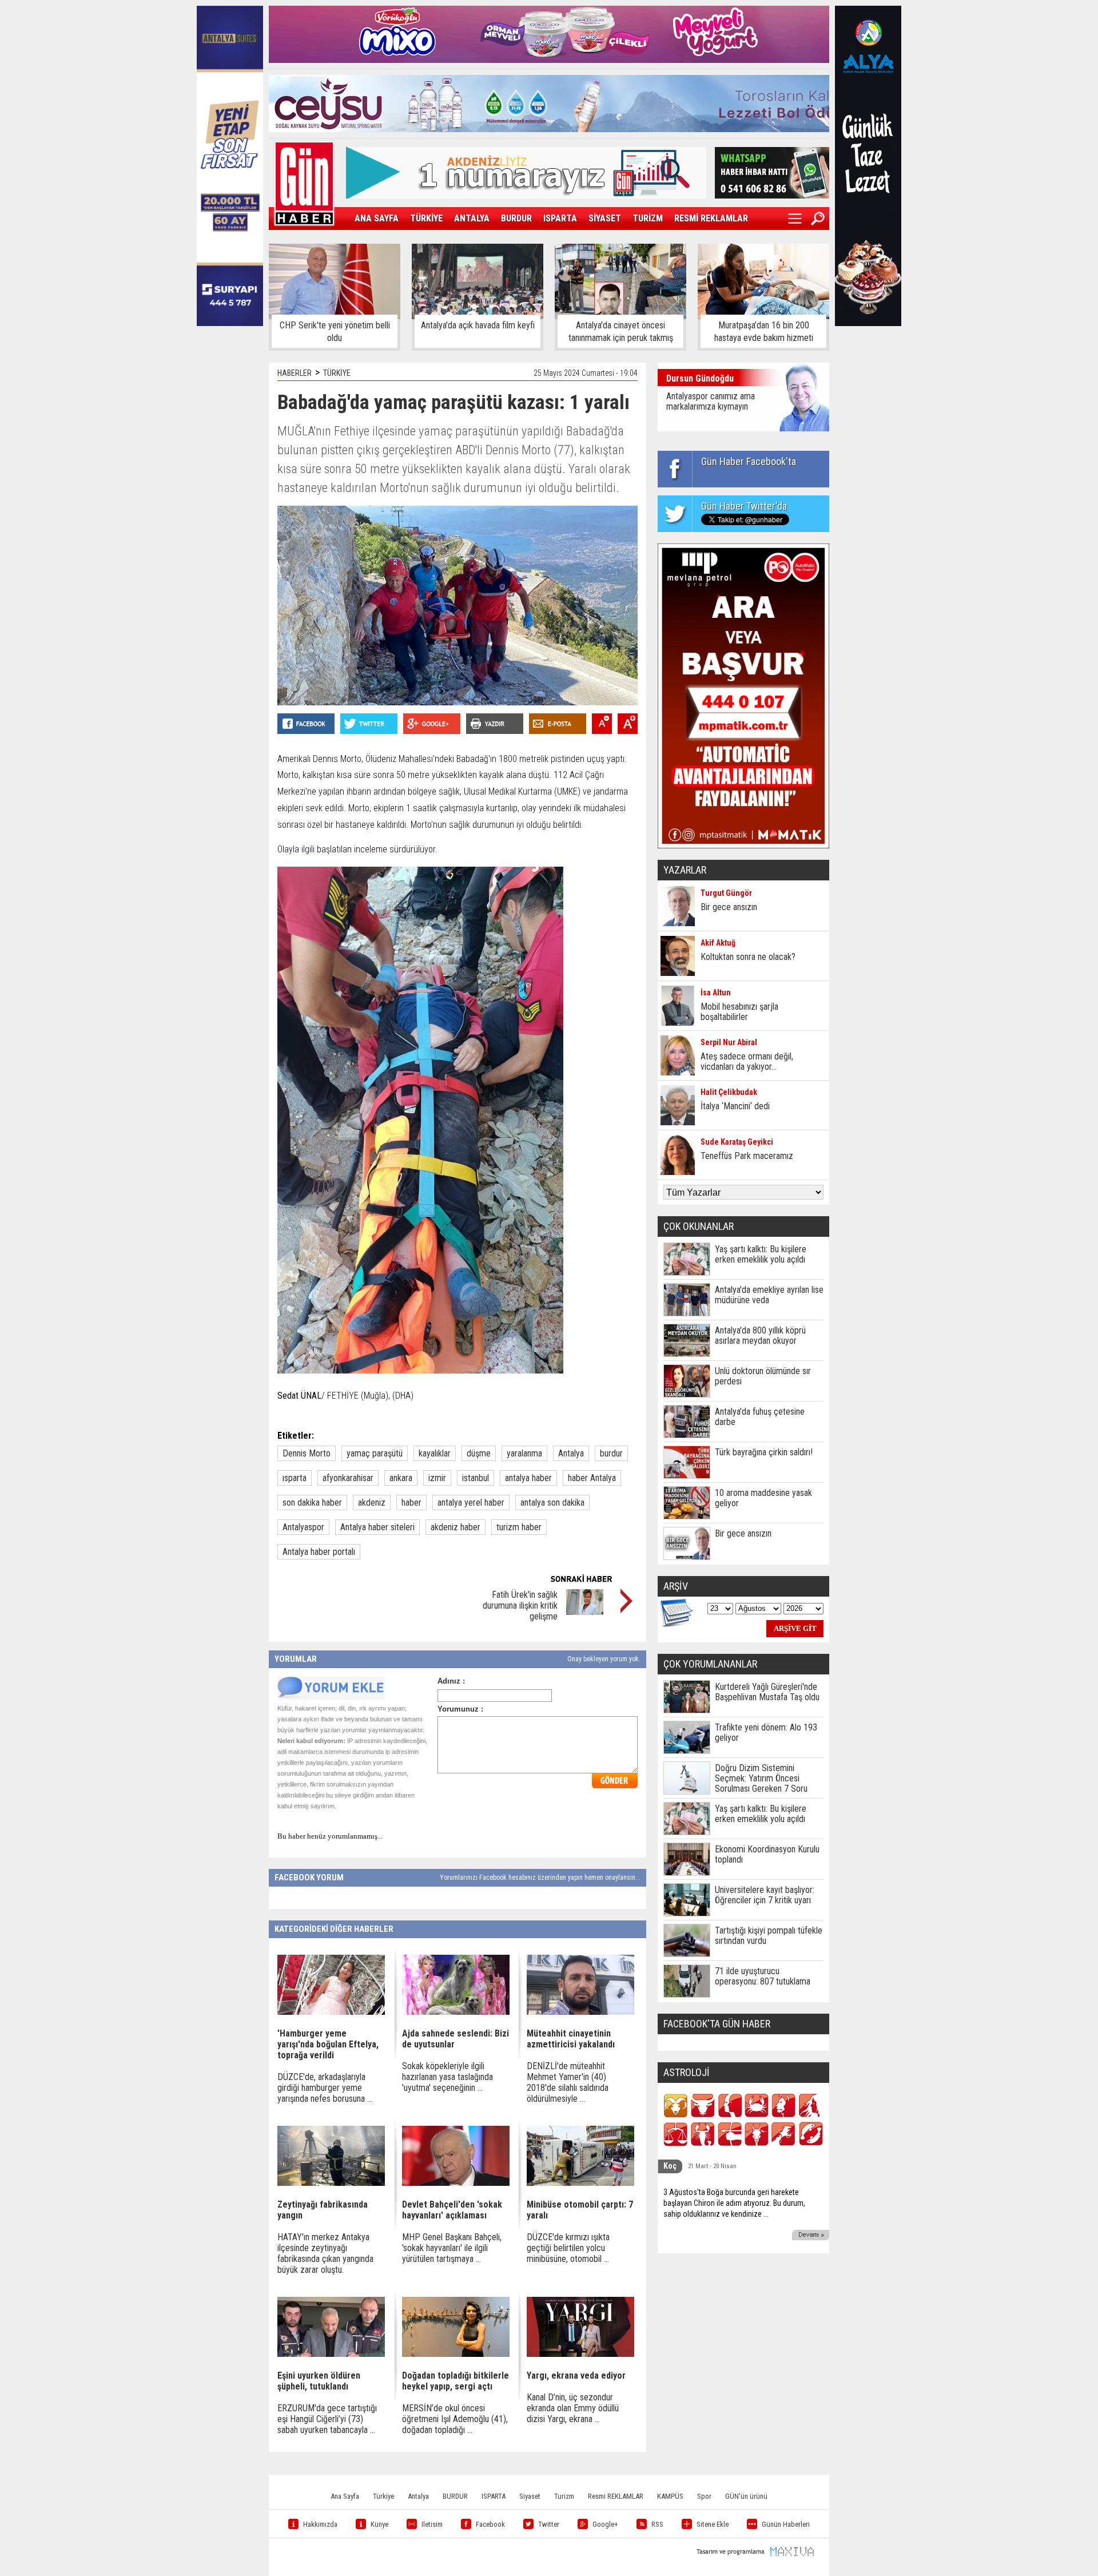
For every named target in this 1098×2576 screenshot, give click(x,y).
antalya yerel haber (471, 1503)
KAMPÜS (670, 2496)
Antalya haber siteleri (377, 1527)
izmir (437, 1478)
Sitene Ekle (713, 2524)
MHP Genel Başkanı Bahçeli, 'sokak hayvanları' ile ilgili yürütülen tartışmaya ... (452, 2248)
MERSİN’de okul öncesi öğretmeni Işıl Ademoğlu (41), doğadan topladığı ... (455, 2419)
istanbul (476, 1478)
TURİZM (648, 218)
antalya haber (528, 1478)
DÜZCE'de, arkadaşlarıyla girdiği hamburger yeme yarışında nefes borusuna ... (325, 2088)
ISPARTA (560, 218)
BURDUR (516, 218)
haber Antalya (592, 1478)
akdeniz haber (455, 1527)
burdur (611, 1453)
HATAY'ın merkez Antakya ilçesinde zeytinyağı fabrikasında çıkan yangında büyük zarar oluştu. (325, 2253)
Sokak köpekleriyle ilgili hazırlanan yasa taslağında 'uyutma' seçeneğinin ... (447, 2077)
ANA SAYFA (377, 218)
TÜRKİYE (426, 218)
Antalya (571, 1453)
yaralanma (524, 1453)
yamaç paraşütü (375, 1453)
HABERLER (295, 373)
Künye (379, 2524)
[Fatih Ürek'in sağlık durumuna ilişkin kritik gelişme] (585, 1612)
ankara (401, 1478)
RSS (657, 2524)
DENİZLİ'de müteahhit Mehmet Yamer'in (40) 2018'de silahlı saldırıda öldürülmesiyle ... (568, 2082)
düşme (479, 1453)
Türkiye (383, 2496)
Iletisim (432, 2524)
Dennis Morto (307, 1453)
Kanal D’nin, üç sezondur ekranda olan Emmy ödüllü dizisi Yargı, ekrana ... (573, 2408)
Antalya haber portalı (319, 1552)
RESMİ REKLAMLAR (711, 218)
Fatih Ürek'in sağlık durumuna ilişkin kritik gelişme (520, 1605)
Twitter (549, 2524)
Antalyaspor (303, 1527)
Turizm (564, 2496)
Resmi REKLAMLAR (616, 2496)
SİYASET (605, 218)
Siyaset (530, 2496)
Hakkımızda (320, 2524)
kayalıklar (435, 1453)
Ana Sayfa (345, 2496)
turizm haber (519, 1527)
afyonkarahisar (348, 1478)
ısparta (295, 1478)
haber (411, 1503)
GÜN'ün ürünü (746, 2496)
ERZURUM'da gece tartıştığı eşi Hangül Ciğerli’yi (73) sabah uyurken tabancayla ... (327, 2419)
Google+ (605, 2524)
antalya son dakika (552, 1503)
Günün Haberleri (786, 2524)
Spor (704, 2496)
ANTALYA (472, 218)
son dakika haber (312, 1503)
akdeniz (372, 1503)
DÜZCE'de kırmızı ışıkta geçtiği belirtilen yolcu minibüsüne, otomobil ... (568, 2248)
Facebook (490, 2524)
